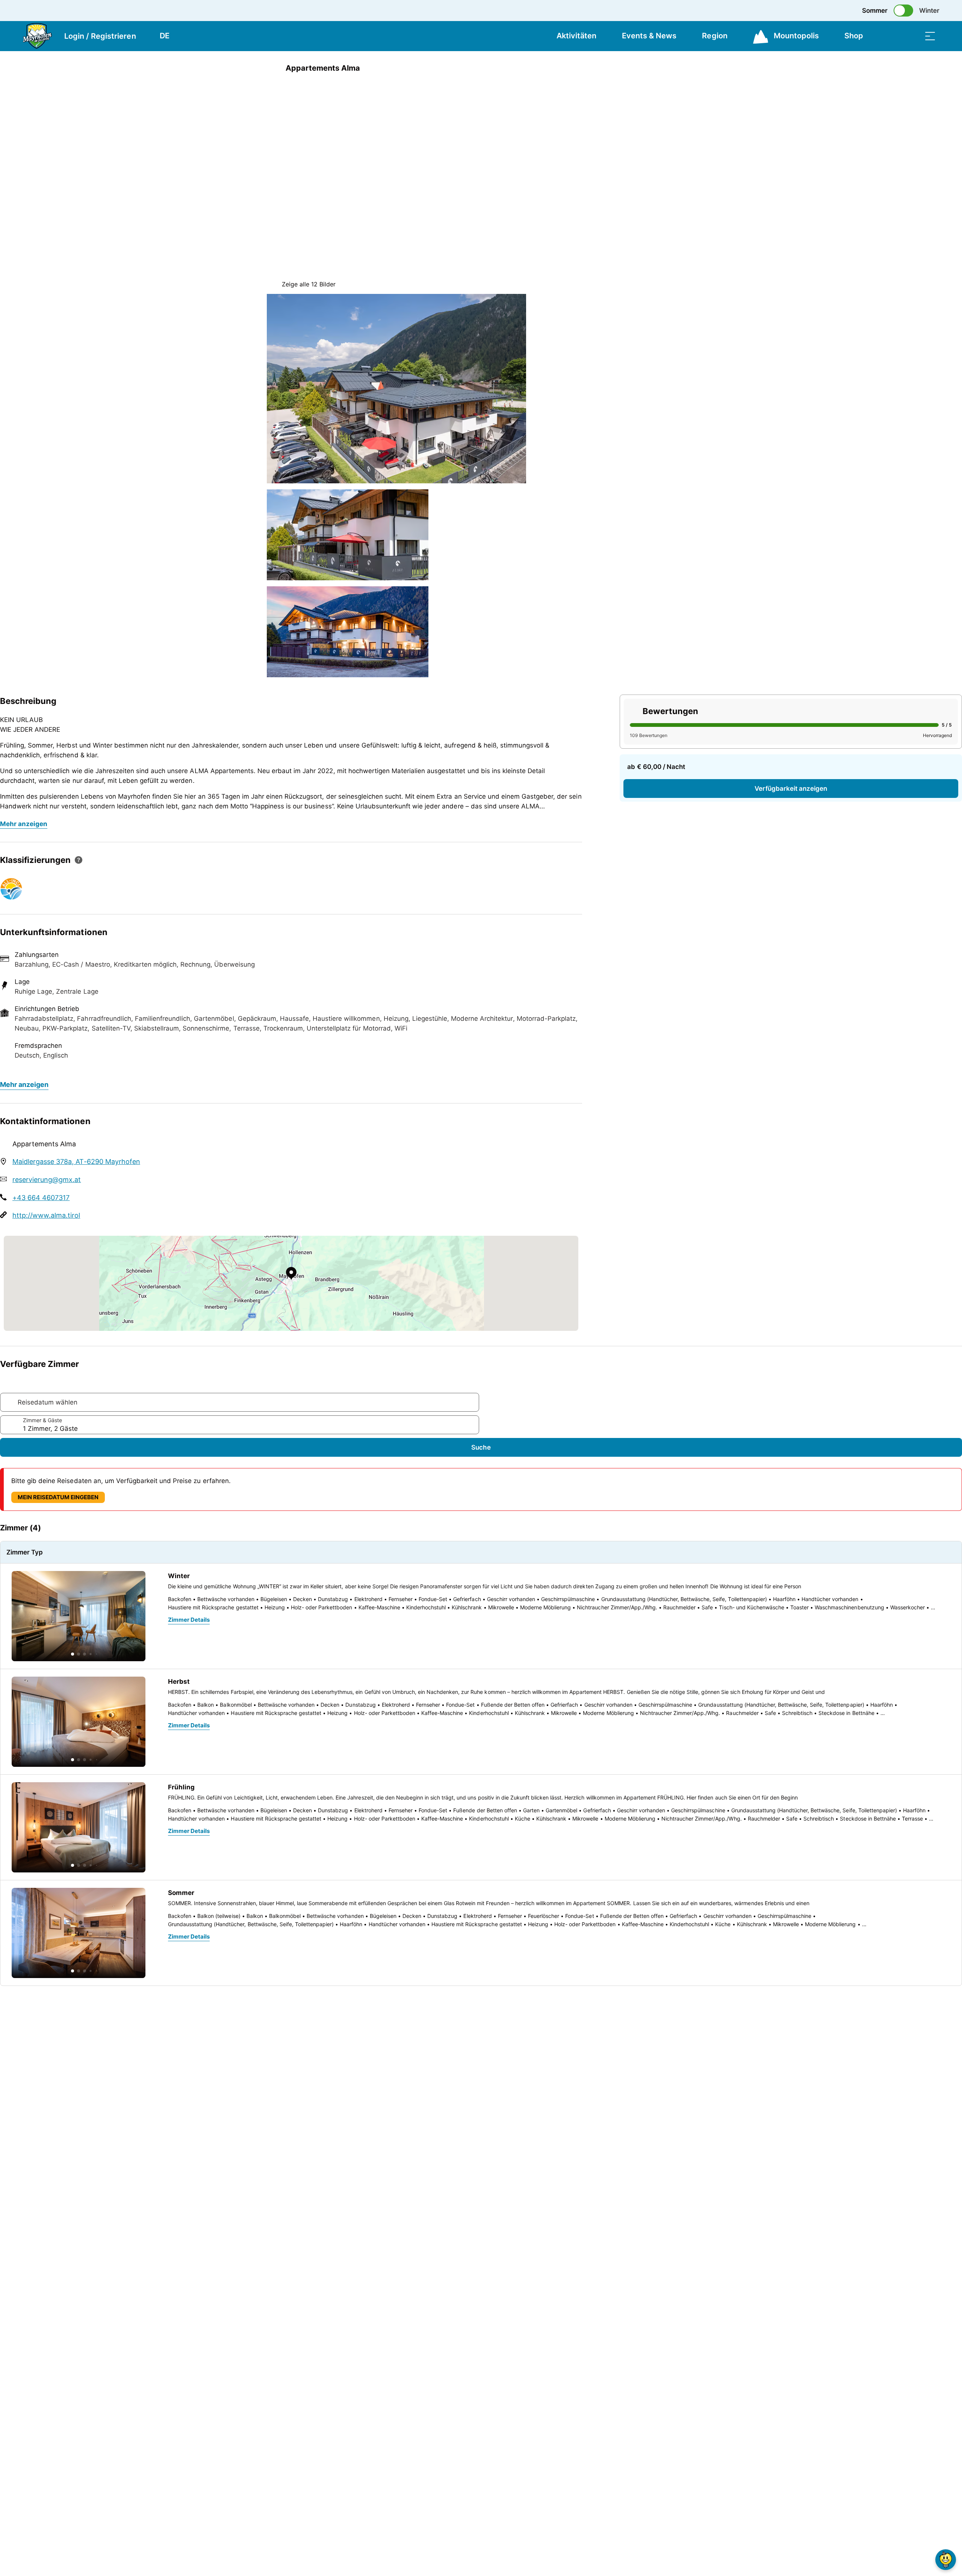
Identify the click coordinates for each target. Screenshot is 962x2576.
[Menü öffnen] (930, 36)
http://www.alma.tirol (46, 1215)
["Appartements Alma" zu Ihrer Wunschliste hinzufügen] (688, 68)
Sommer (875, 11)
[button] (73, 1654)
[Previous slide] (552, 94)
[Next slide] (552, 113)
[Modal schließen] (396, 130)
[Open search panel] (911, 36)
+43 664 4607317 (41, 1198)
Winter (929, 11)
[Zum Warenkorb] (892, 36)
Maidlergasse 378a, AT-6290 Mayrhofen (76, 1162)
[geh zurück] (273, 68)
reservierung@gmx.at (47, 1180)
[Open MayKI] (946, 2560)
